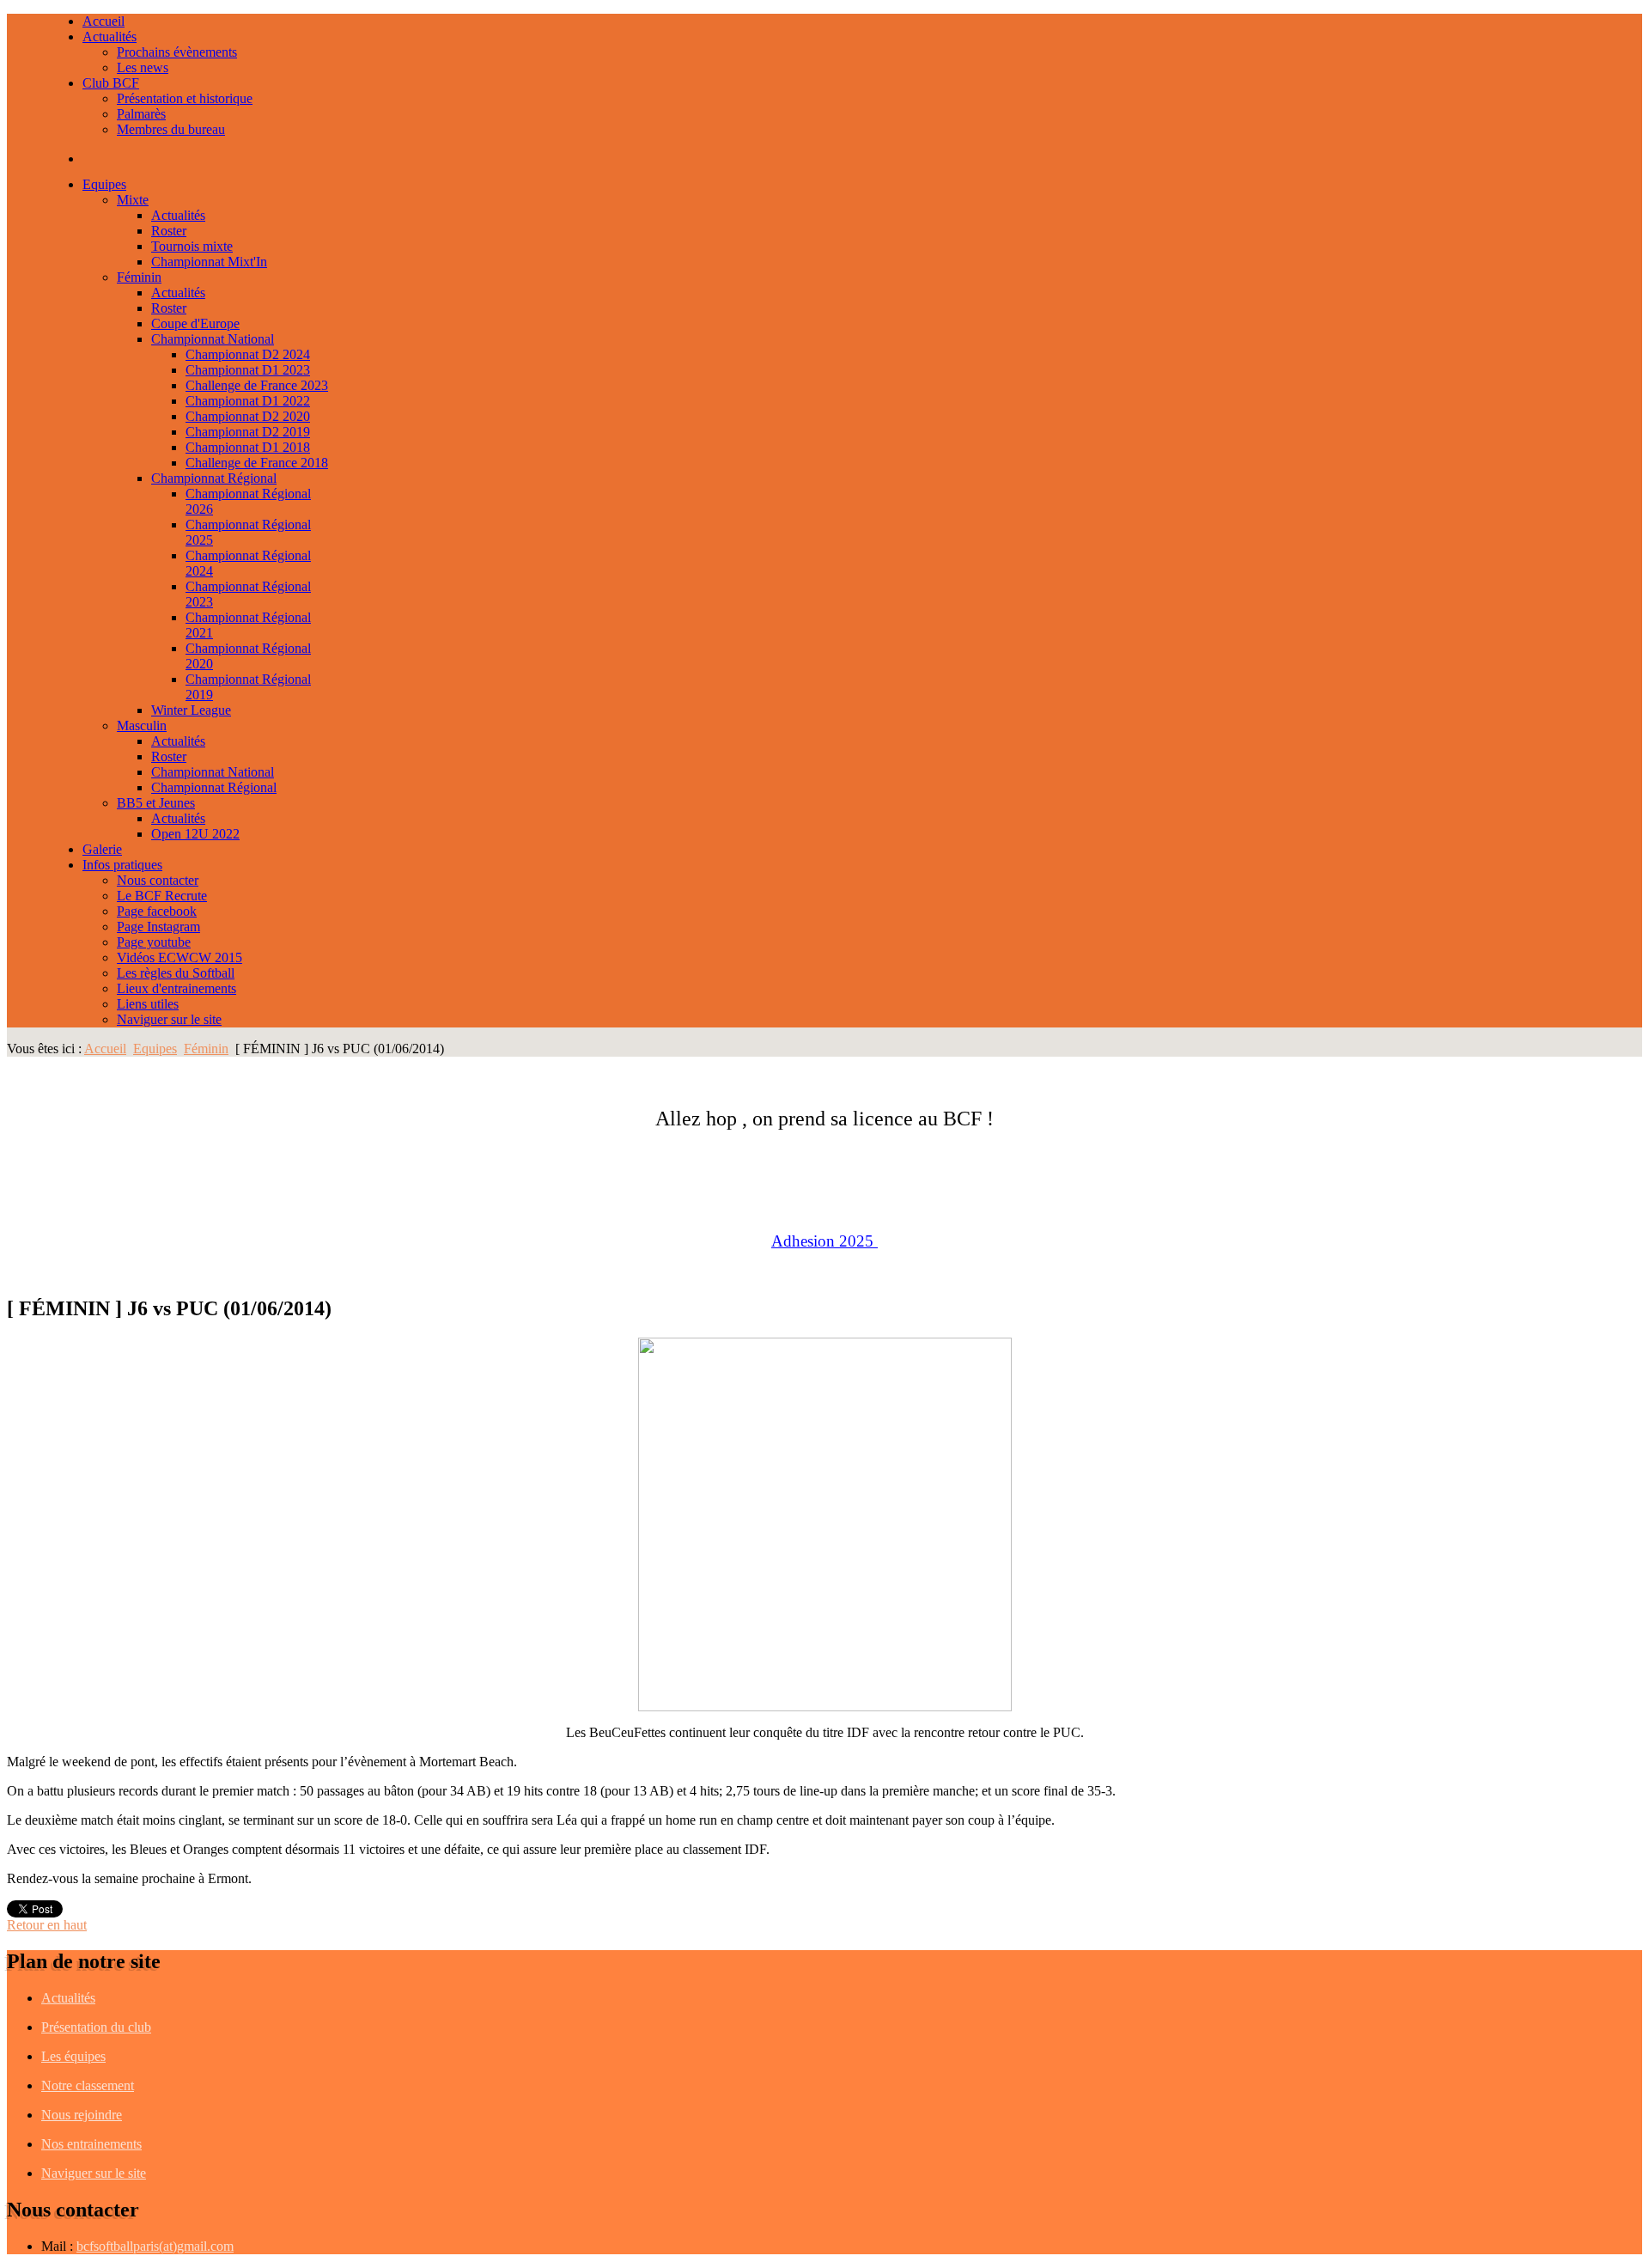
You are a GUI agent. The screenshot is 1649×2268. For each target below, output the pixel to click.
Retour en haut (47, 1925)
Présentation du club (96, 2027)
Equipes (155, 1049)
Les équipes (73, 2056)
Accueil (105, 1049)
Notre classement (88, 2085)
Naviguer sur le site (94, 2173)
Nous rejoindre (82, 2115)
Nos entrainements (91, 2144)
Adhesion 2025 (822, 1241)
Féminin (206, 1049)
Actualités (68, 1998)
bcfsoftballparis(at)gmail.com (155, 2246)
